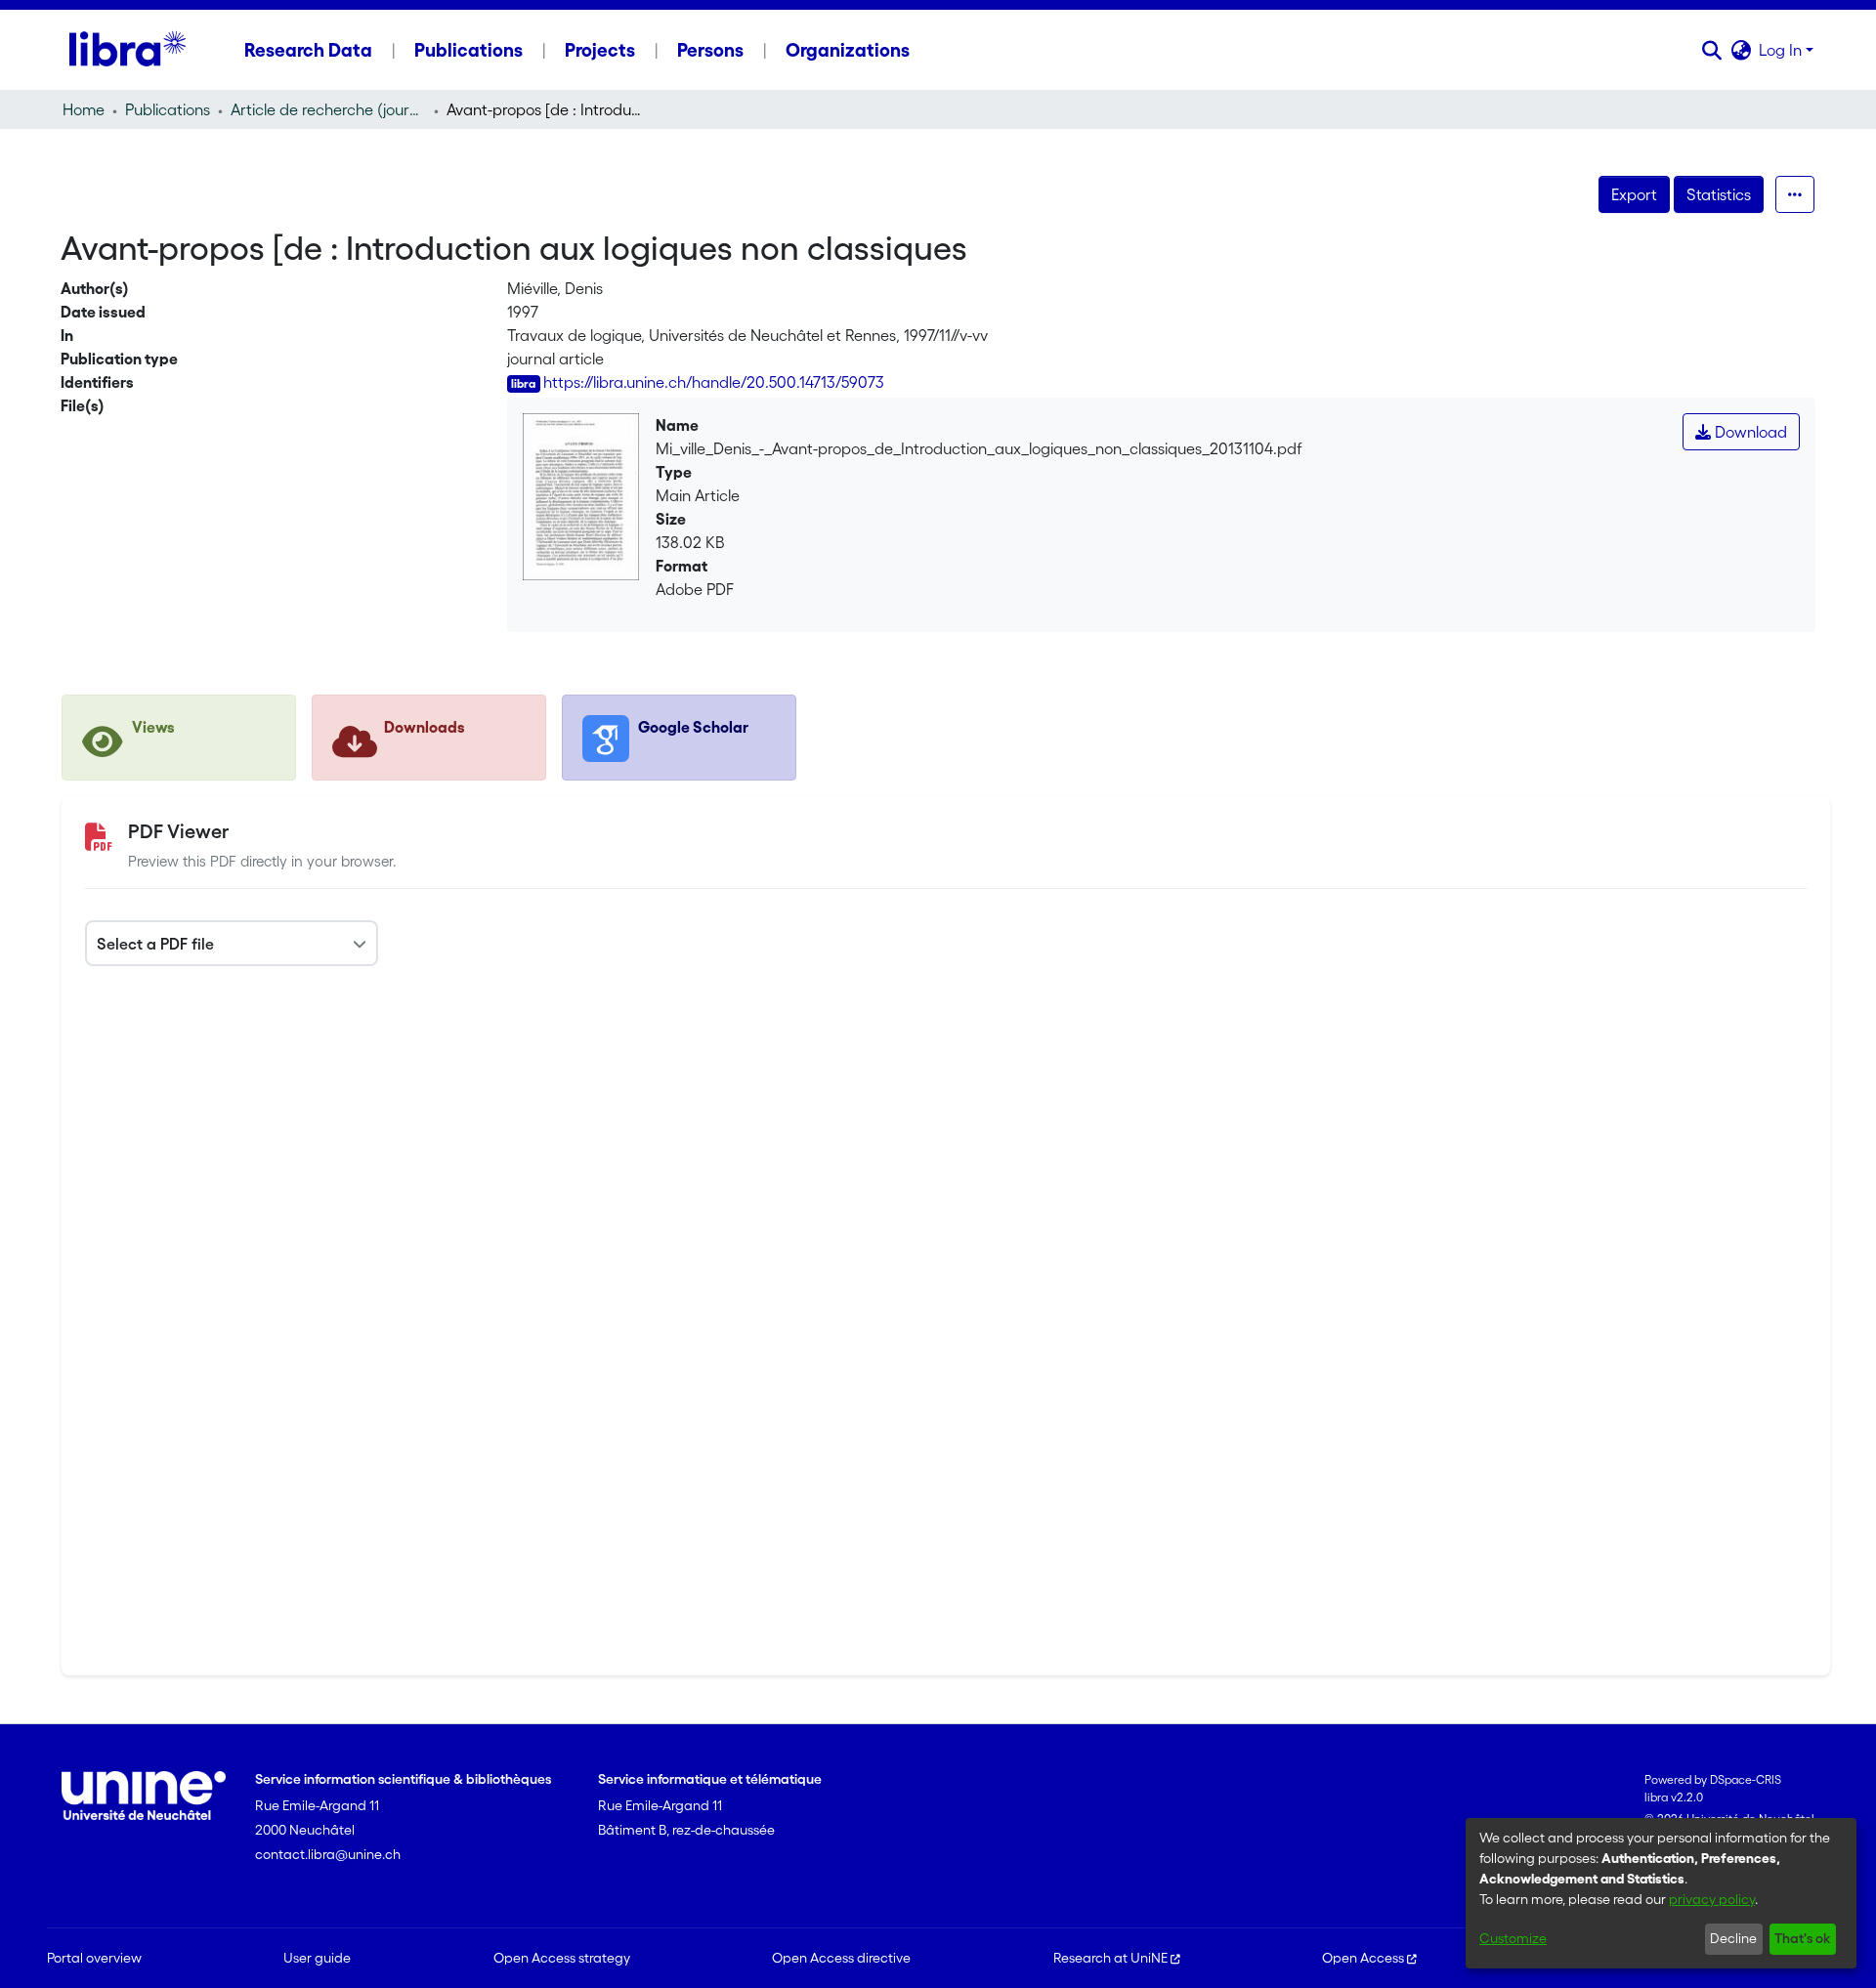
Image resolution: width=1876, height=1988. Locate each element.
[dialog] (1661, 1893)
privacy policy (1712, 1899)
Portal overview (94, 1958)
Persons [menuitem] (710, 50)
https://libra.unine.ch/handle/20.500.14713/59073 (714, 382)
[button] (1711, 50)
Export (1634, 194)
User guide (317, 1958)
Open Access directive (841, 1958)
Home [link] (84, 109)
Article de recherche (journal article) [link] (328, 109)
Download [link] (1749, 432)
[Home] (128, 50)
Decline (1733, 1938)
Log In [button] (1782, 50)
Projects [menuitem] (600, 50)
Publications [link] (168, 109)
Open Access (1363, 1958)
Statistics (1719, 194)
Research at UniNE (1110, 1958)
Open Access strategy (562, 1958)
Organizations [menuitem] (848, 50)
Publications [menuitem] (469, 50)
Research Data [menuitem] (308, 50)
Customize (1513, 1938)
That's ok (1802, 1938)
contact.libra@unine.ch (328, 1854)
